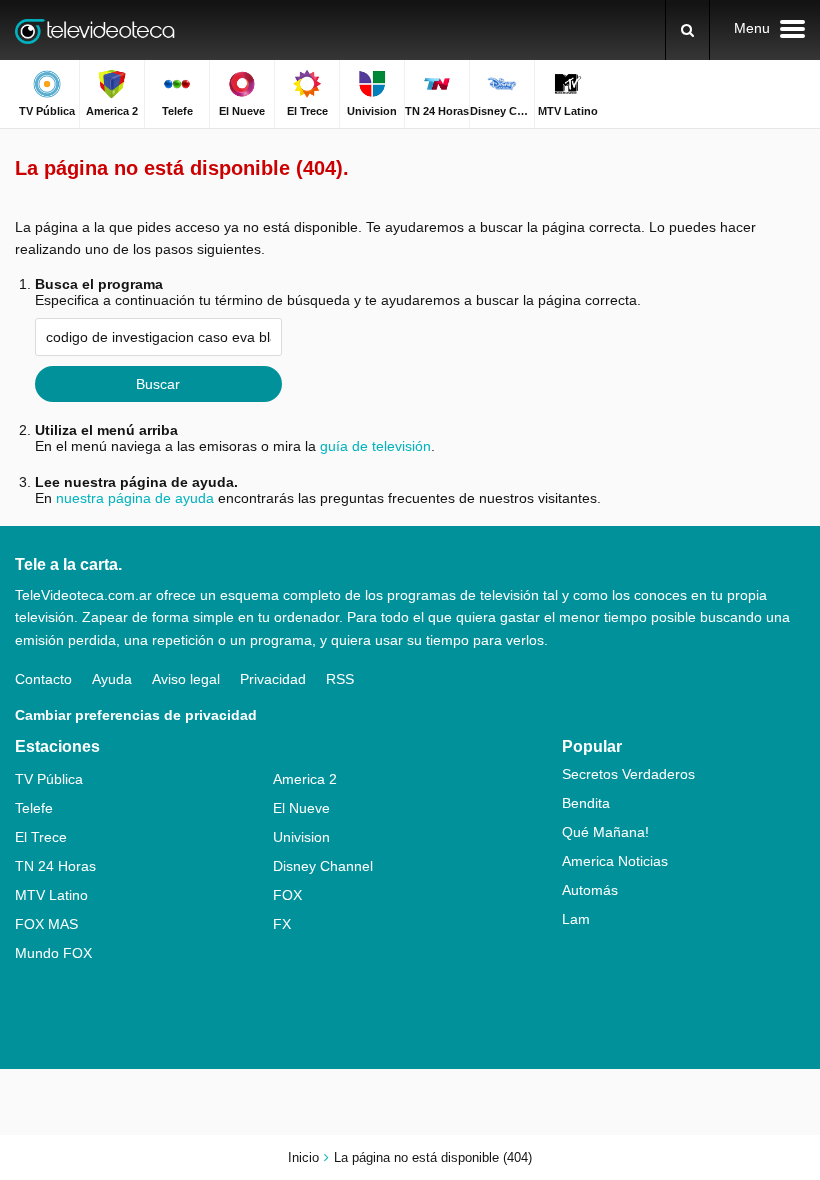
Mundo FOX (53, 953)
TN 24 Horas (55, 866)
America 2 (305, 779)
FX (282, 924)
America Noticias (615, 861)
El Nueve (301, 808)
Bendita (586, 803)
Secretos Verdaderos (628, 774)
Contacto (43, 679)
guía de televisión (375, 446)
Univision (301, 837)
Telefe (34, 808)
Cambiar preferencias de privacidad (136, 715)
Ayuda (112, 679)
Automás (590, 890)
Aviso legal (186, 679)
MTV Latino (51, 895)
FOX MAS (46, 924)
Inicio (303, 1157)
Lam (576, 919)
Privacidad (273, 679)
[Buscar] (687, 30)
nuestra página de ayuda (135, 498)
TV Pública (49, 779)
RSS (340, 679)
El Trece (41, 837)
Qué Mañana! (605, 832)
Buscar (158, 384)
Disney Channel (323, 866)
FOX (287, 895)
